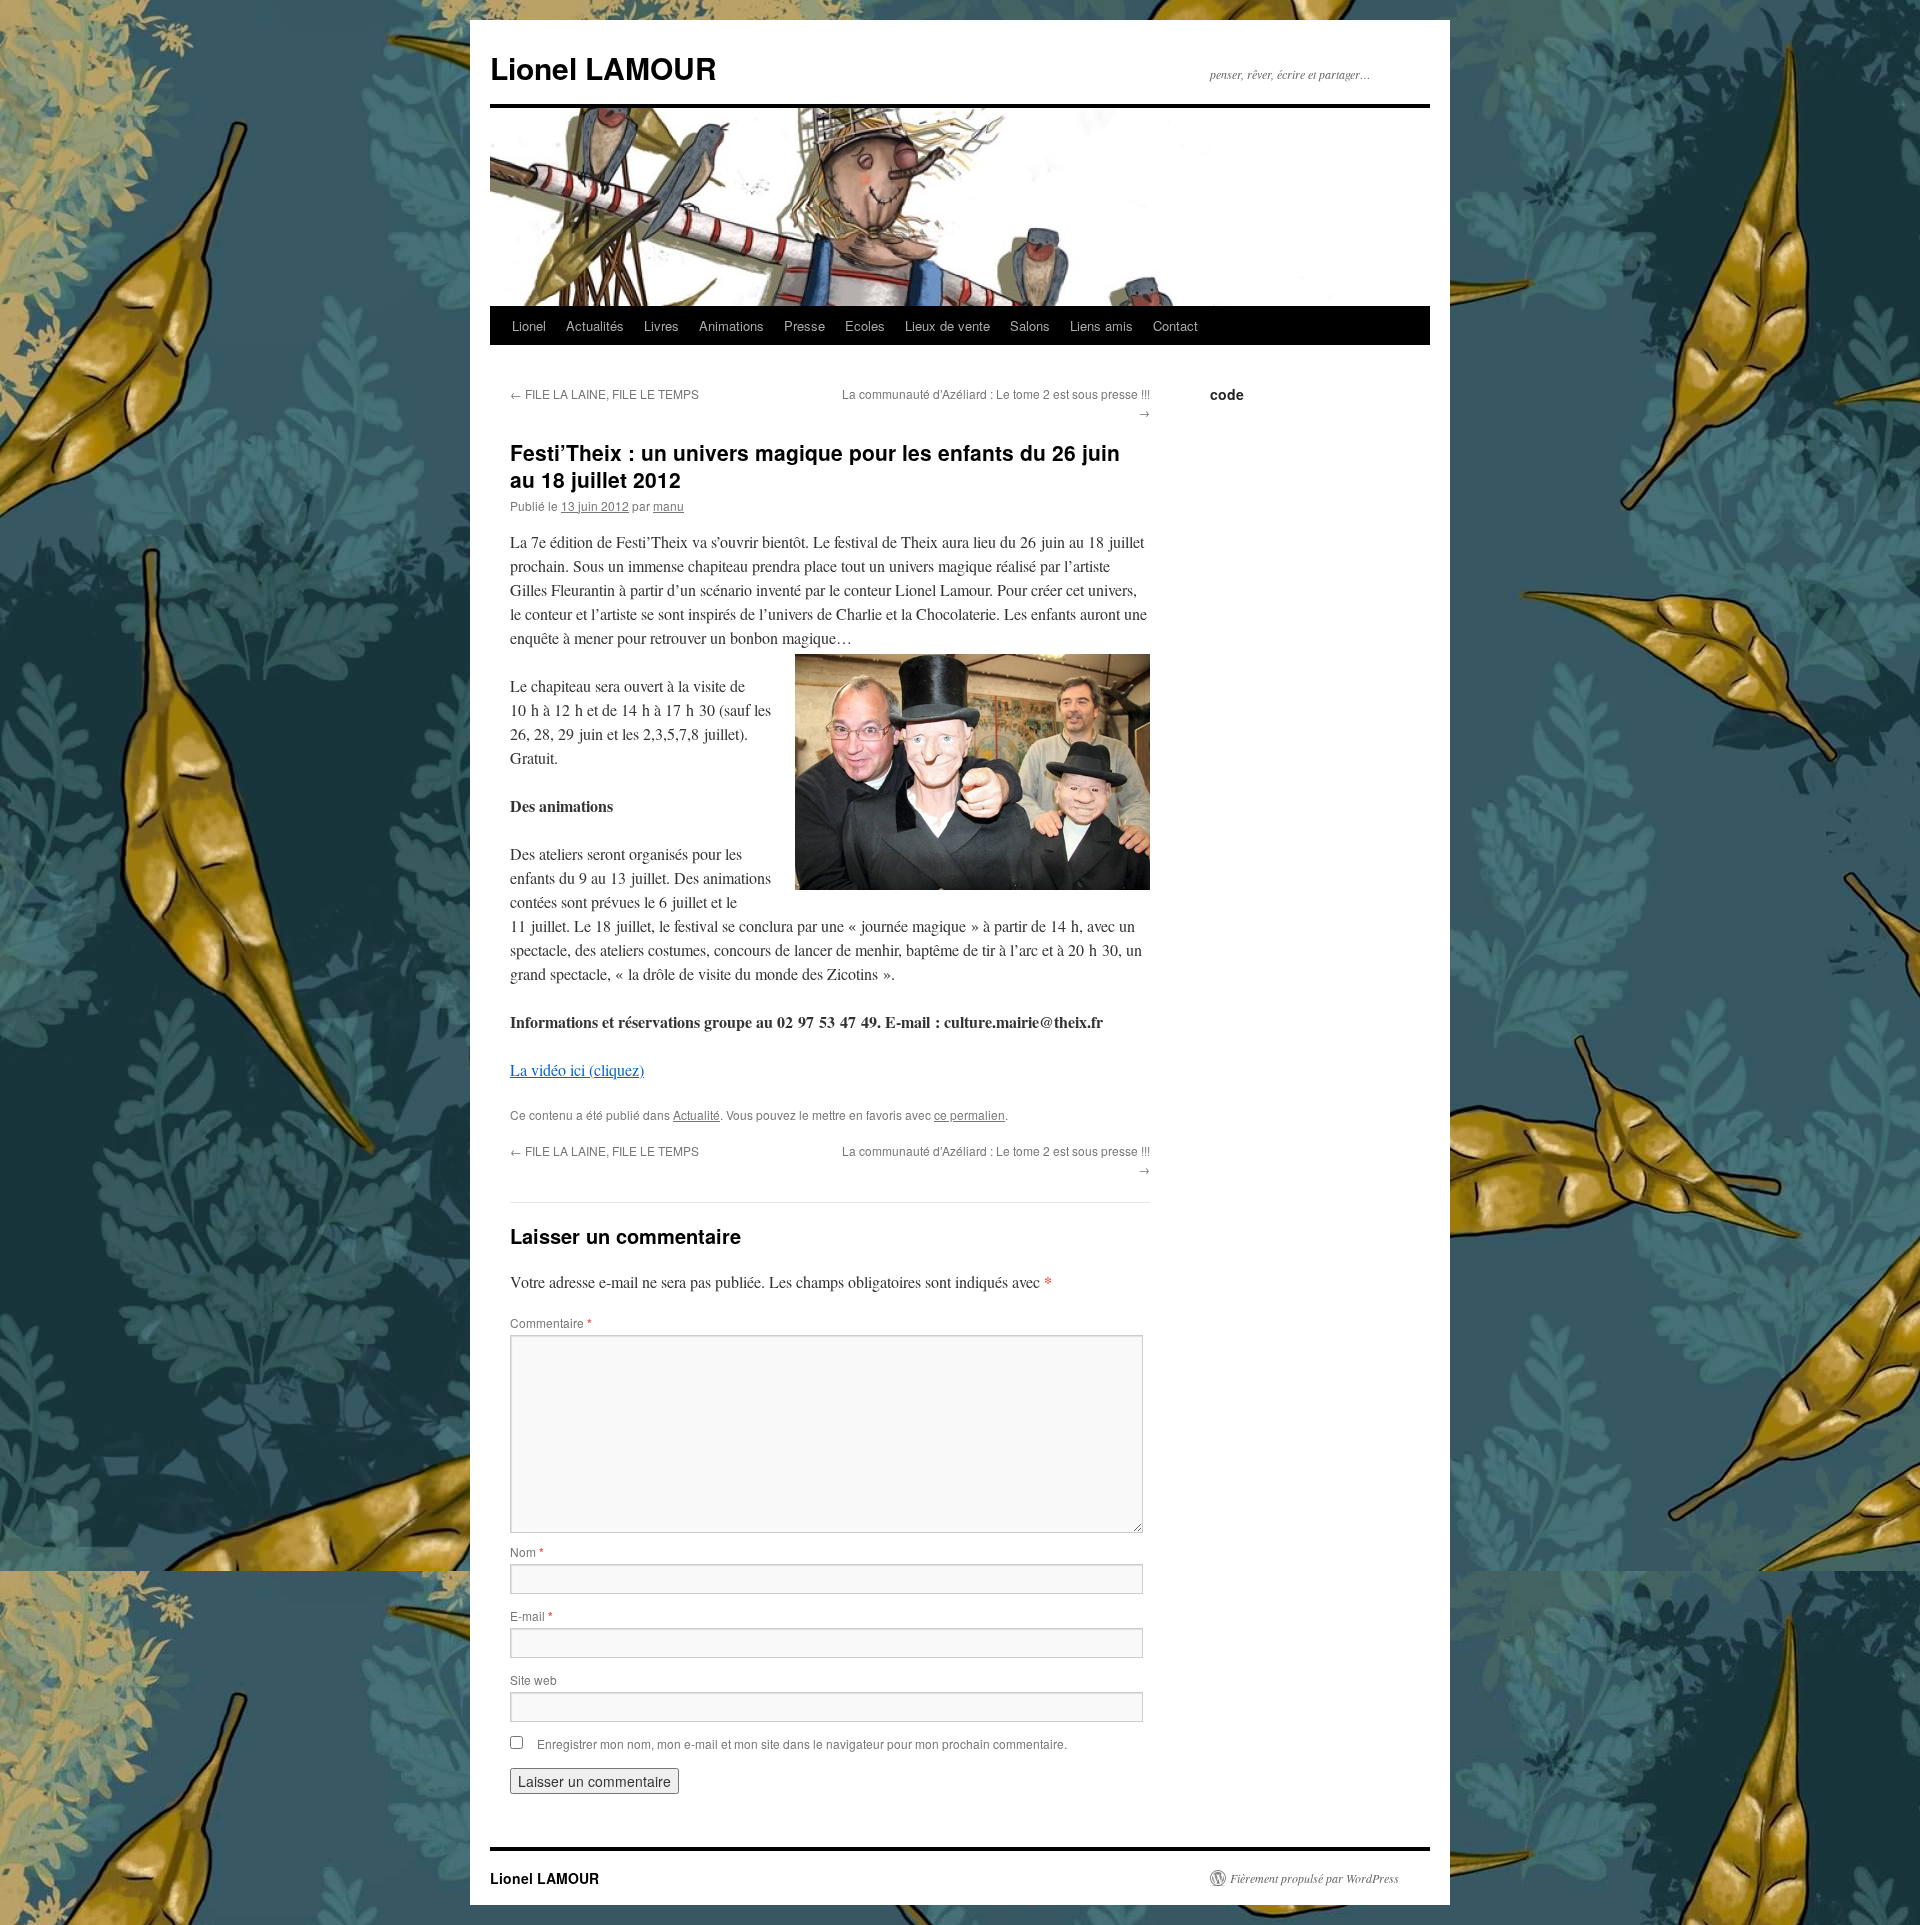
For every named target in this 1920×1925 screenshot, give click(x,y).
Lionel (529, 325)
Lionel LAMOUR (603, 67)
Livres (661, 325)
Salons (1030, 325)
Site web (533, 1679)
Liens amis (1101, 325)
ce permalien (969, 1114)
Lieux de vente (947, 325)
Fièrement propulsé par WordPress (1314, 1878)
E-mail (531, 1615)
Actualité (696, 1114)
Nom (527, 1551)
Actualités (595, 325)
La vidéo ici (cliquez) (577, 1069)
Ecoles (865, 325)
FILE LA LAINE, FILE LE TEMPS (604, 393)
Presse (804, 325)
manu (668, 505)
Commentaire (551, 1322)
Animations (731, 325)
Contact (1175, 325)
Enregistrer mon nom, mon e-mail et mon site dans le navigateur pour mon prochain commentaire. (802, 1743)
